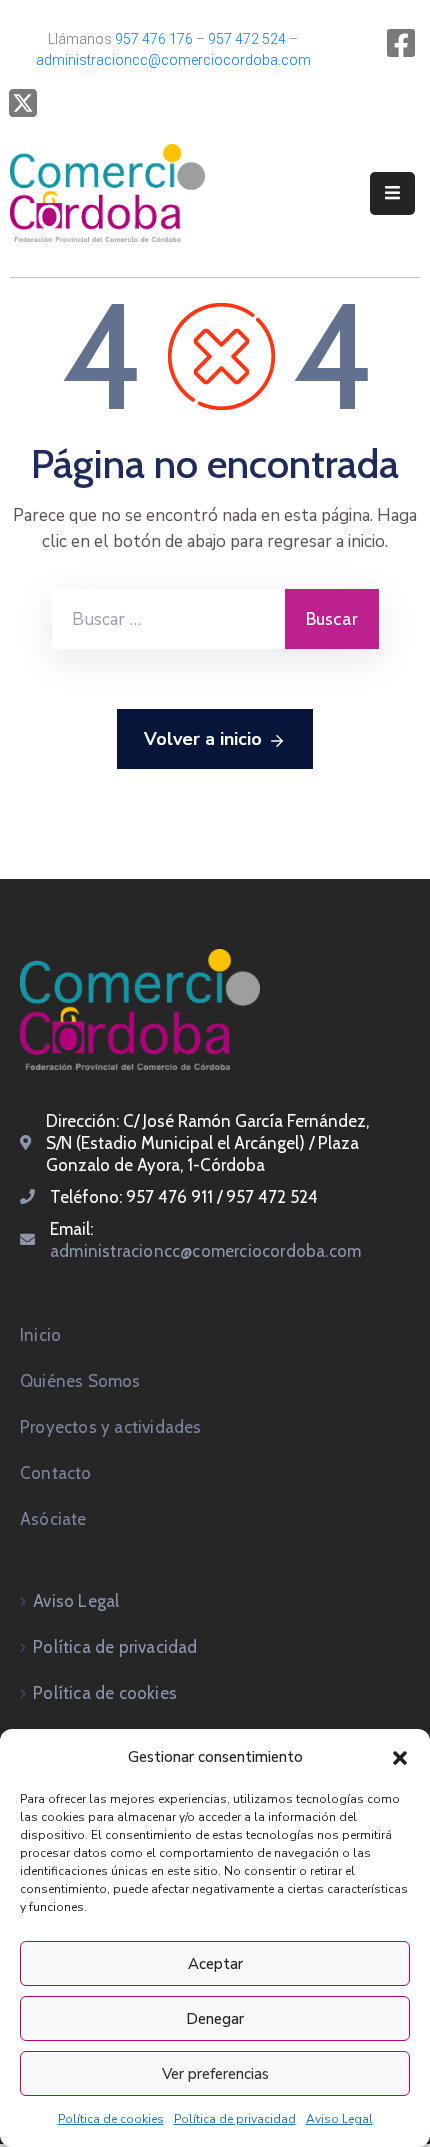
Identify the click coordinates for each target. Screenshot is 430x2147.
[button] (400, 1757)
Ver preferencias (215, 2074)
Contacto (56, 1473)
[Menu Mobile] (392, 193)
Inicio (40, 1335)
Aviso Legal (339, 2119)
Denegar (215, 2019)
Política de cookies (111, 2119)
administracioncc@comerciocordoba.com (173, 60)
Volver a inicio (203, 739)
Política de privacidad (235, 2119)
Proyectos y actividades (111, 1427)
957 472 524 (247, 39)
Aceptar (215, 1964)
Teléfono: (88, 1197)
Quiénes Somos (80, 1381)
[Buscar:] (168, 619)
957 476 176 (154, 39)
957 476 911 (169, 1197)
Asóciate (53, 1519)
